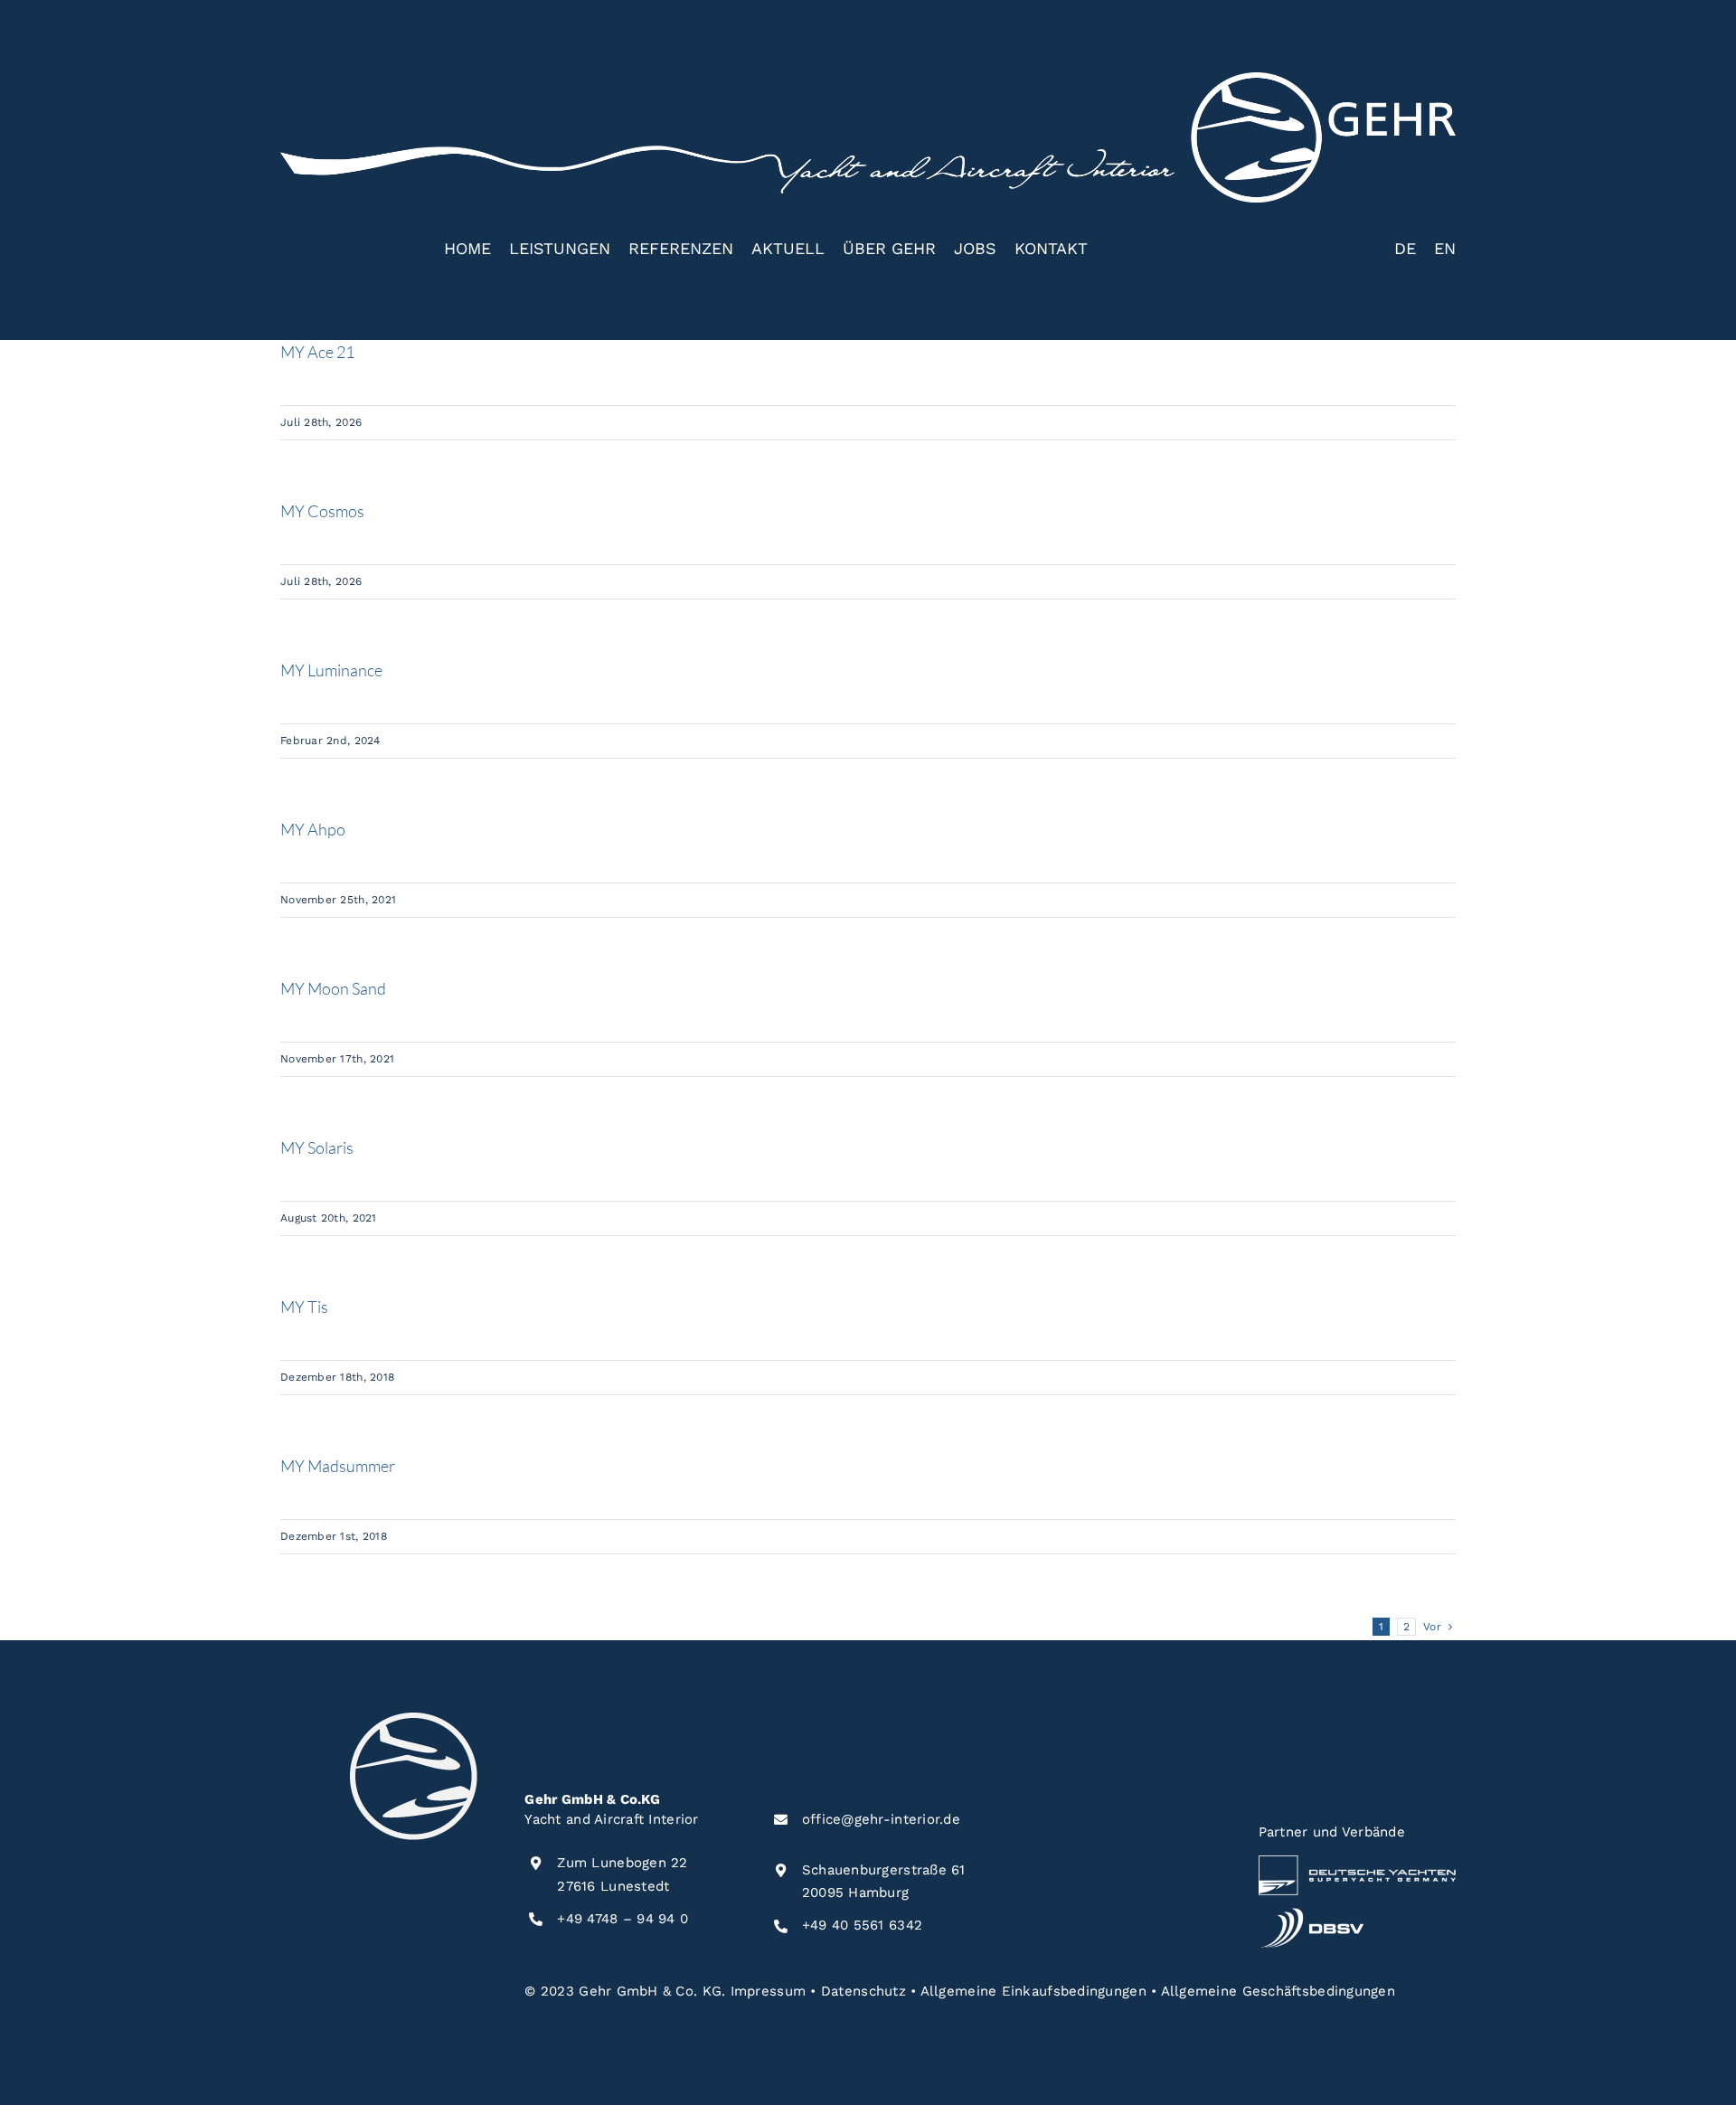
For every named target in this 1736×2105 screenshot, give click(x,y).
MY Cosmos (322, 511)
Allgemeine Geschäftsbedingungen (1278, 1991)
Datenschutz (863, 1991)
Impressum (768, 1991)
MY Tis (304, 1307)
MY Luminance (331, 670)
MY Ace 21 (317, 352)
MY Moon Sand (333, 988)
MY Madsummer (338, 1466)
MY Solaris (317, 1147)
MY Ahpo (313, 829)
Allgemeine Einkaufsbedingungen (1033, 1991)
